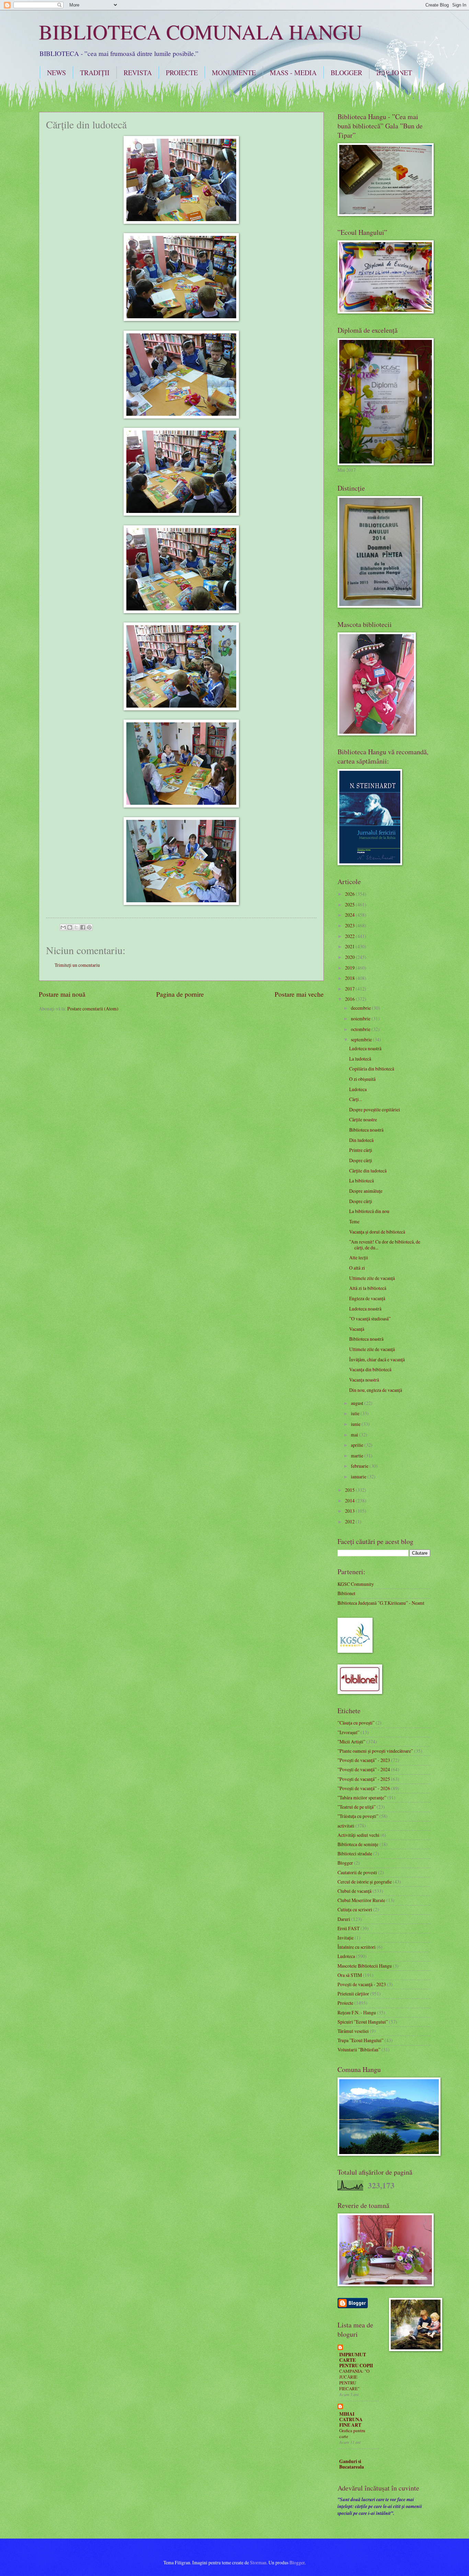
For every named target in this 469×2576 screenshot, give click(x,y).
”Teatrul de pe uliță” (357, 1807)
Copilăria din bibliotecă (372, 1069)
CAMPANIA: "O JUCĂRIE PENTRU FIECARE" (354, 2380)
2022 (350, 936)
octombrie (361, 1029)
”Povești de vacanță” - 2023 (364, 1760)
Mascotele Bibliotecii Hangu (365, 1966)
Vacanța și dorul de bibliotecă (377, 1232)
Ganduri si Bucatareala (352, 2464)
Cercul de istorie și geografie (365, 1882)
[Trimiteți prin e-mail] (63, 927)
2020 (350, 957)
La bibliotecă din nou (369, 1211)
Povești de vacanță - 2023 (362, 1984)
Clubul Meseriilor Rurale (361, 1900)
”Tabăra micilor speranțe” (362, 1798)
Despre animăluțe (366, 1191)
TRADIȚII (95, 73)
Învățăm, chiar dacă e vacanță (377, 1359)
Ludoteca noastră (365, 1048)
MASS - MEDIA (293, 73)
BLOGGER (346, 73)
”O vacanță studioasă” (370, 1319)
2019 (350, 968)
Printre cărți (361, 1150)
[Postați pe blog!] (70, 927)
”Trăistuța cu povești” (358, 1816)
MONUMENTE (234, 73)
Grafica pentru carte (352, 2433)
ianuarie (359, 1476)
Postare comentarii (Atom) (93, 1009)
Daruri (344, 1919)
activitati (346, 1826)
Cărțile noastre (363, 1119)
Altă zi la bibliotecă (368, 1288)
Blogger (345, 1863)
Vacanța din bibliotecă (370, 1369)
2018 (350, 978)
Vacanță (357, 1329)
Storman (258, 2562)
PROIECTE (182, 73)
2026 (350, 894)
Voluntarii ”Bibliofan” (359, 2050)
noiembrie (361, 1018)
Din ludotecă (361, 1140)
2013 (350, 1511)
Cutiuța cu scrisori (355, 1909)
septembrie (362, 1039)
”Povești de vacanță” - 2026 (364, 1788)
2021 (350, 946)
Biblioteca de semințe (358, 1844)
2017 (350, 989)
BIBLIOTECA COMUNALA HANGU (201, 32)
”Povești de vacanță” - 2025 (364, 1779)
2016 (350, 999)
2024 (350, 915)
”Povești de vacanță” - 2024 (364, 1769)
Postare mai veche (299, 994)
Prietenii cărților (353, 1994)
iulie (356, 1413)
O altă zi (357, 1268)
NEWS (56, 73)
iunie (356, 1424)
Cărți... (356, 1099)
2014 (350, 1501)
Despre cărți (361, 1160)
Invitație (346, 1938)
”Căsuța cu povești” (356, 1723)
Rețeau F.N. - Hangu (357, 2012)
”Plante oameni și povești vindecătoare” (375, 1751)
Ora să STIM (350, 1975)
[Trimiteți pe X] (76, 927)
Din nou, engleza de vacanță (376, 1390)
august (358, 1403)
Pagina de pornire (180, 994)
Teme (354, 1221)
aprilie (358, 1445)
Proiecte (345, 2003)
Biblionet (346, 1593)
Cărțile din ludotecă (368, 1171)
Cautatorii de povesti (357, 1872)
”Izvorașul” (348, 1732)
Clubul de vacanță (354, 1891)
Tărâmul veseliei (353, 2031)
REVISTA (138, 73)
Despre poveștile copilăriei (375, 1109)
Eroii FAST (348, 1928)
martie (358, 1456)
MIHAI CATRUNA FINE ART (351, 2419)
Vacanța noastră (364, 1380)
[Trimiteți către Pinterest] (89, 927)
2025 (350, 905)
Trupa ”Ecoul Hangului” (361, 2040)
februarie (360, 1466)
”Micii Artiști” (351, 1742)
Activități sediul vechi (358, 1835)
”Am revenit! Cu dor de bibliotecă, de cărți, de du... (385, 1245)
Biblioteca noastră (366, 1130)
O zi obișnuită (362, 1079)
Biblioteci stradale (355, 1853)
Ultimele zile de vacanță (372, 1278)
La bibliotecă (362, 1181)
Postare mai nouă (62, 994)
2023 (350, 925)
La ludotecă (360, 1059)
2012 (350, 1521)
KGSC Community (356, 1584)
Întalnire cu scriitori (357, 1947)
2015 (350, 1490)
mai (355, 1435)
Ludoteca (358, 1089)
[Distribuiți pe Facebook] (83, 927)
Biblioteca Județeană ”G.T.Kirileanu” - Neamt (381, 1603)
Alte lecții (359, 1257)
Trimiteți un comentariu (77, 965)
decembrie (361, 1008)
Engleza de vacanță (367, 1298)
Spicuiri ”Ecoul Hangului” (363, 2022)
